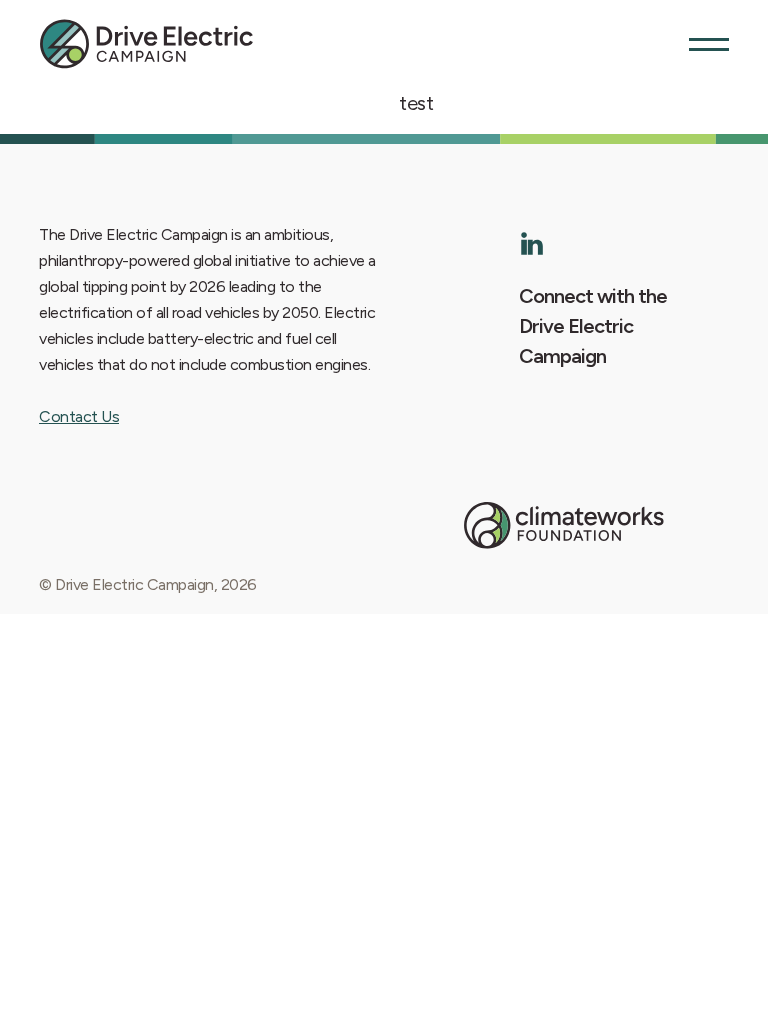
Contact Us (79, 416)
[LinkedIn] (532, 243)
